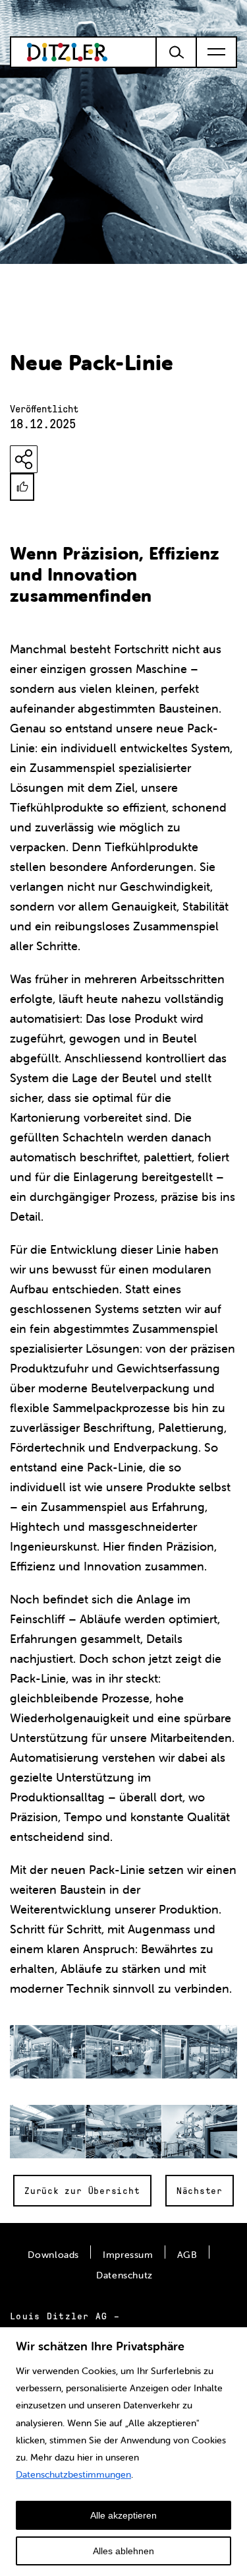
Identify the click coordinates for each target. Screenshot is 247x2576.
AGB (187, 2255)
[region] (123, 2451)
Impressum (128, 2255)
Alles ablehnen (123, 2551)
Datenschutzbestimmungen (73, 2474)
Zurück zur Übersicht (82, 2191)
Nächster (200, 2191)
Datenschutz (124, 2275)
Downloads (53, 2255)
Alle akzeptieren (123, 2515)
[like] (22, 487)
